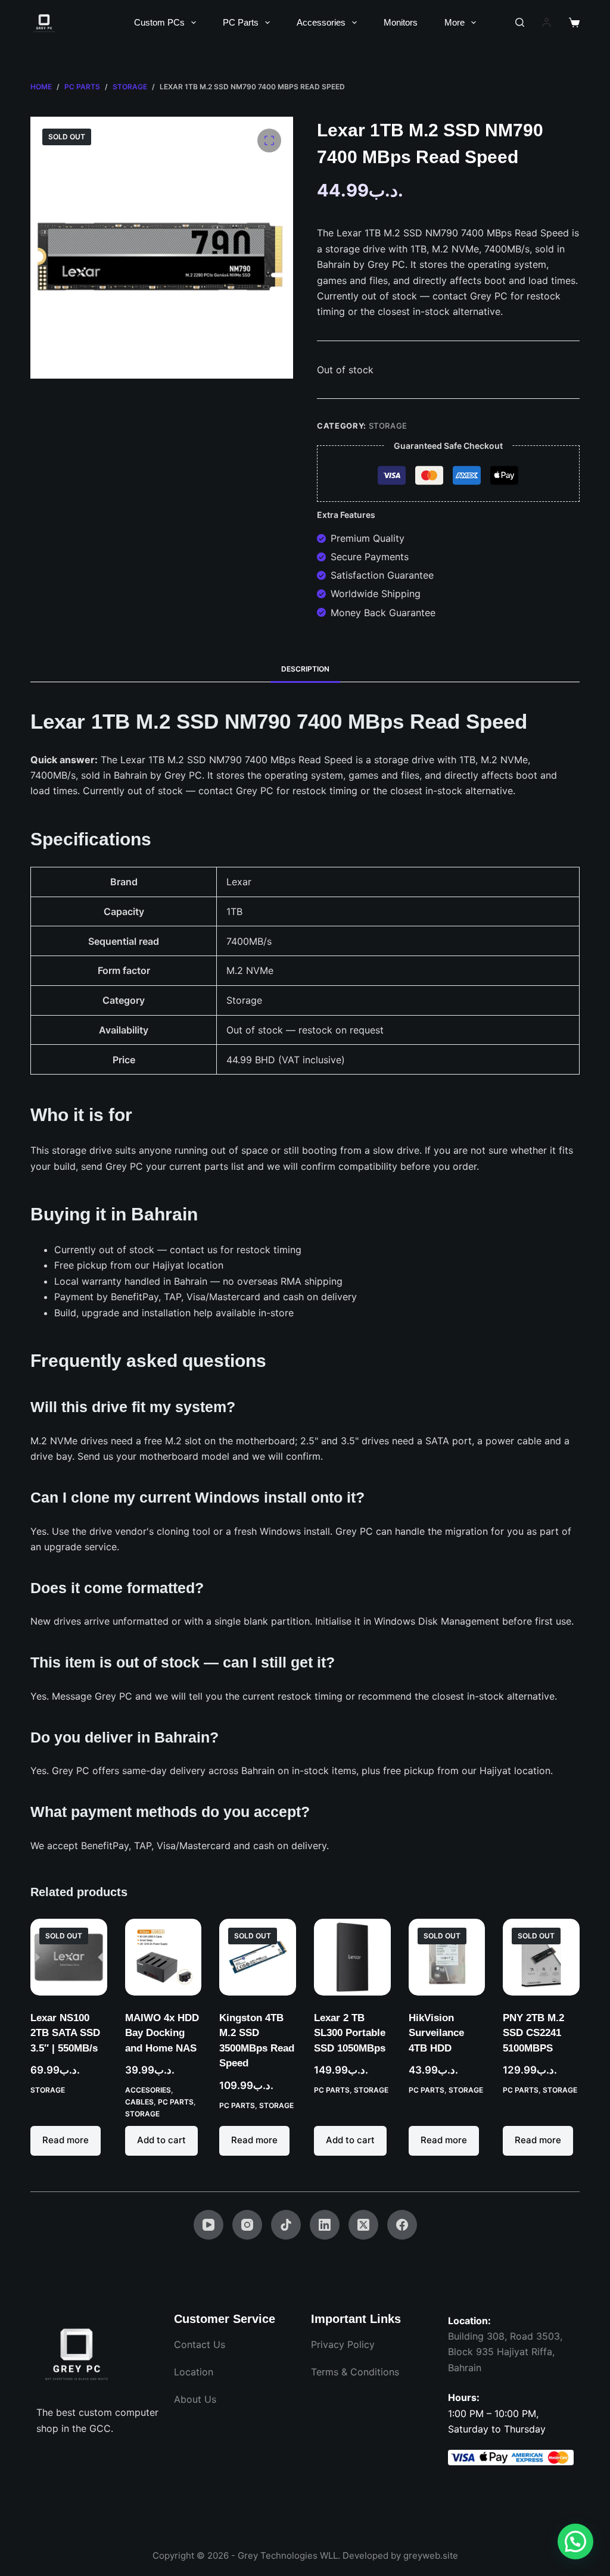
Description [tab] (305, 669)
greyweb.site (431, 2555)
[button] (575, 2541)
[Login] (547, 22)
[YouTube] (208, 2225)
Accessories (321, 22)
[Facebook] (402, 2225)
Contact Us (200, 2344)
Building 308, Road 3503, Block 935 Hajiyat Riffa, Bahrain (505, 2352)
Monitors (401, 22)
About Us (195, 2399)
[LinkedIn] (325, 2225)
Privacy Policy (343, 2344)
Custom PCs (159, 22)
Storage (388, 426)
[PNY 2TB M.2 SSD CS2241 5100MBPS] (541, 1957)
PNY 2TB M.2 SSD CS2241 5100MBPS (533, 2033)
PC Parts (241, 22)
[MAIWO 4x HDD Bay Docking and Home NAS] (164, 1957)
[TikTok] (286, 2225)
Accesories (148, 2090)
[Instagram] (247, 2225)
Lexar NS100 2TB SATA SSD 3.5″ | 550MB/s (65, 2033)
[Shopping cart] (574, 23)
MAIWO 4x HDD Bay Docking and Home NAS (162, 2033)
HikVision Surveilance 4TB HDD (436, 2033)
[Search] (520, 22)
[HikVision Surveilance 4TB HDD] (447, 1957)
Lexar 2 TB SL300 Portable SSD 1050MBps (350, 2033)
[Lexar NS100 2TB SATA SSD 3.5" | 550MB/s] (69, 1957)
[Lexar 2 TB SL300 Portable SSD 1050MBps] (352, 1957)
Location (194, 2372)
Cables (139, 2102)
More (455, 22)
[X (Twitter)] (363, 2225)
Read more (66, 2140)
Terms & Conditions (355, 2372)
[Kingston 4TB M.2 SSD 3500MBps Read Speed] (258, 1957)
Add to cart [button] (161, 2140)
